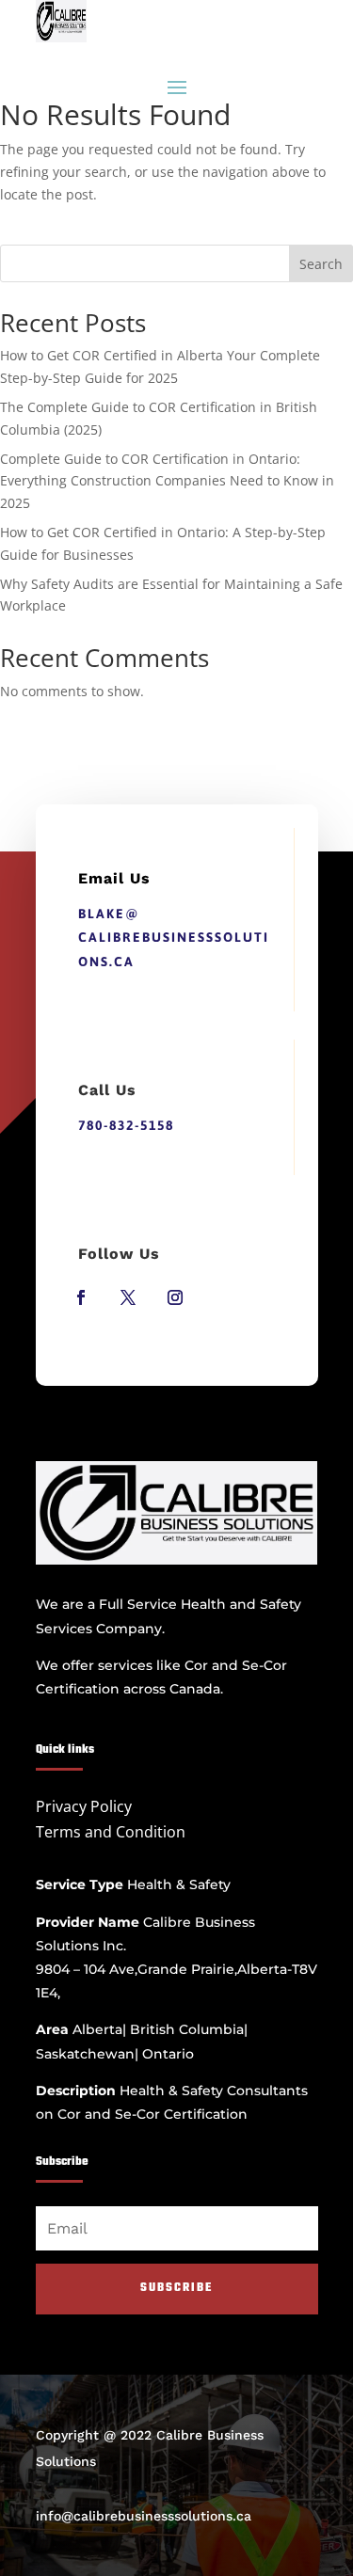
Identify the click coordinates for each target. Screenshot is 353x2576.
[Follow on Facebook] (81, 1297)
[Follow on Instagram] (175, 1297)
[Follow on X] (128, 1297)
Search (321, 264)
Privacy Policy (84, 1806)
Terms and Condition (111, 1832)
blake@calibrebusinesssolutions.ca (174, 937)
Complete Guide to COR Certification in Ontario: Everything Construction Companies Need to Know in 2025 (167, 481)
